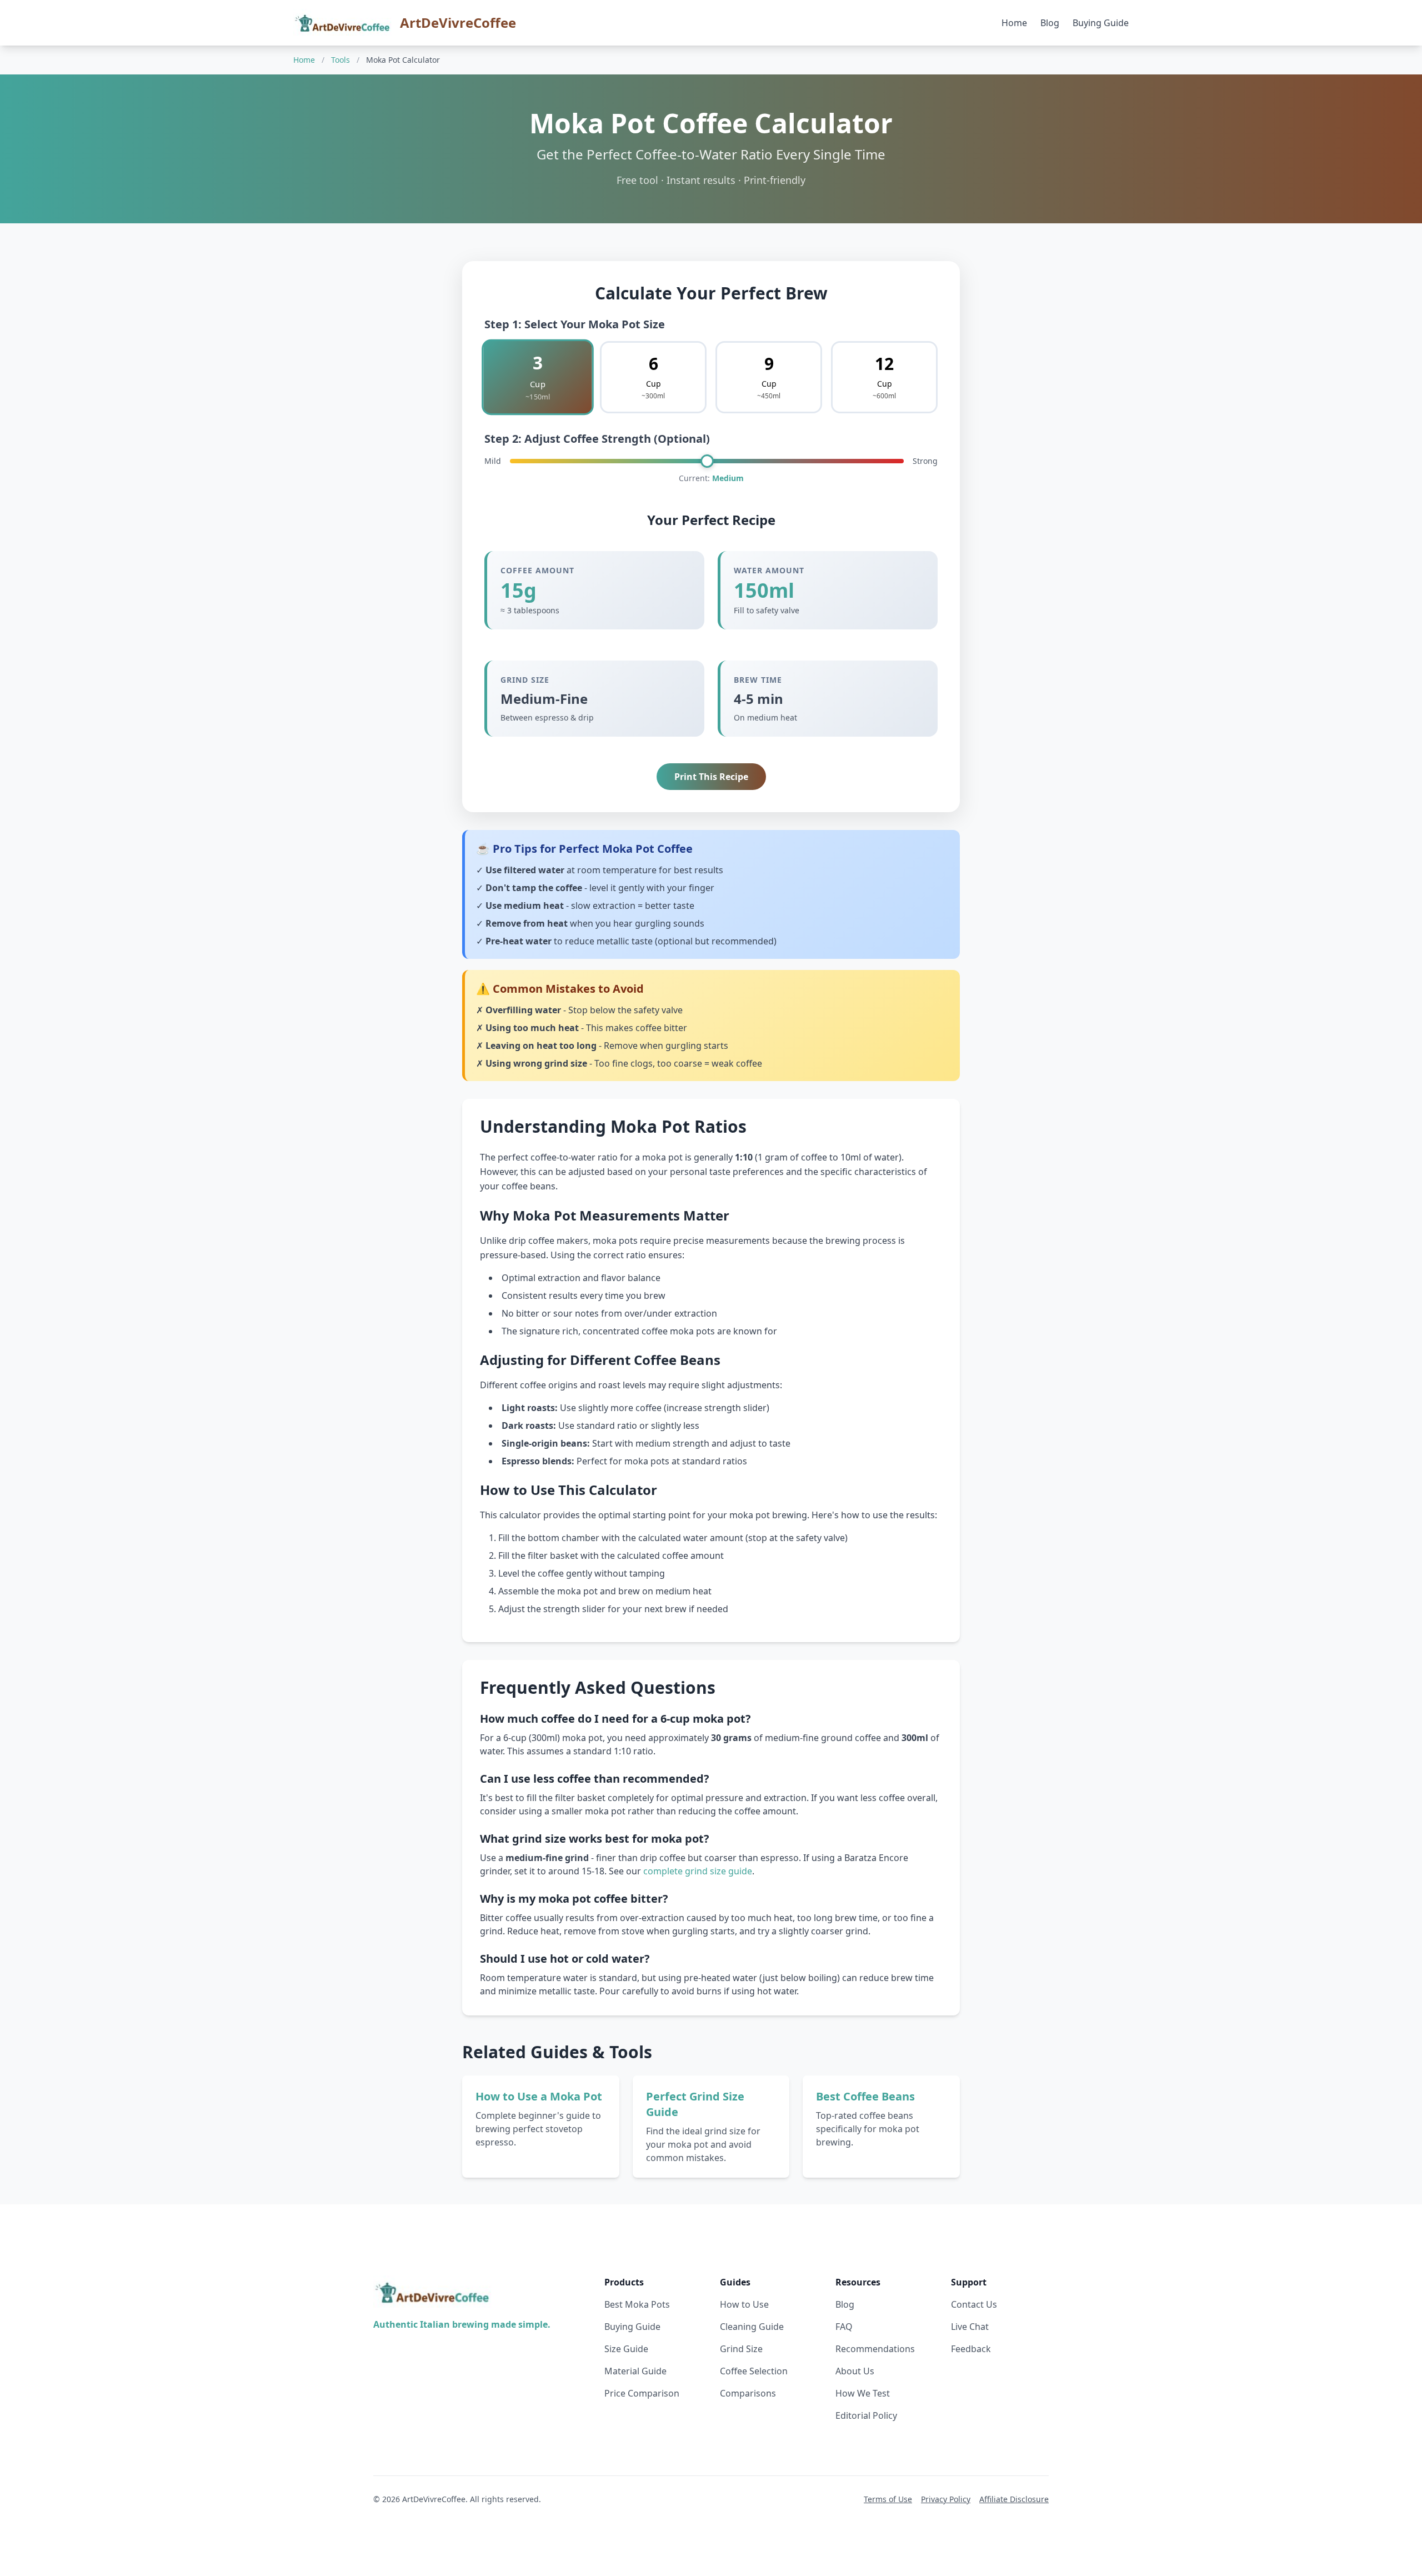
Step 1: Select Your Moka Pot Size (575, 324)
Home (1014, 23)
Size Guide (626, 2349)
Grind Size (741, 2349)
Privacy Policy (946, 2499)
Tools (341, 60)
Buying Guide (1101, 23)
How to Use (744, 2304)
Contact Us (974, 2304)
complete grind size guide (698, 1871)
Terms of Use (888, 2499)
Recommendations (875, 2349)
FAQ (844, 2327)
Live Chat (970, 2327)
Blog (1050, 23)
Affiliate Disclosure (1014, 2499)
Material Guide (635, 2371)
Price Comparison (642, 2393)
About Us (855, 2371)
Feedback (971, 2349)
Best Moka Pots (637, 2304)
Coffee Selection (754, 2371)
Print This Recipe (711, 777)
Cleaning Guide (752, 2327)
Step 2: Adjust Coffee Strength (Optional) (597, 439)
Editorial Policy (866, 2415)
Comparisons (748, 2393)
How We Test (863, 2393)
